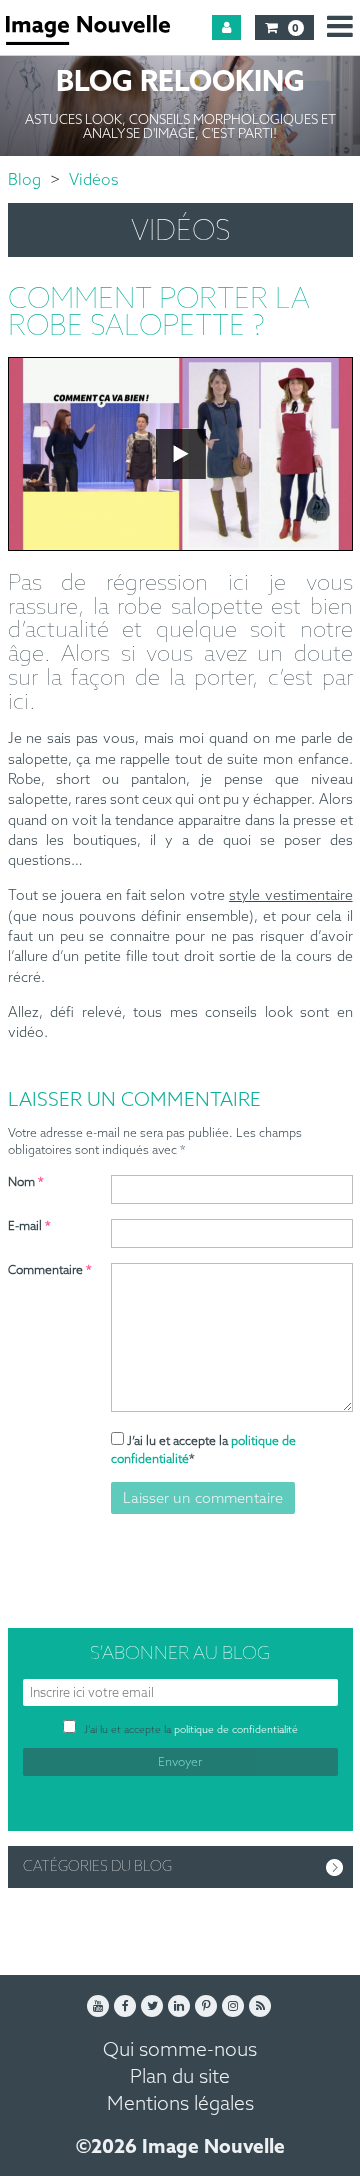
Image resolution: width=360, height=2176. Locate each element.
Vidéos (94, 180)
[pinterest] (206, 2006)
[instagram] (233, 2006)
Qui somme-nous (180, 2050)
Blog (24, 180)
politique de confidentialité (236, 1730)
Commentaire (50, 1271)
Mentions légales (180, 2104)
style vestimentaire (290, 896)
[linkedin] (179, 2006)
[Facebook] (125, 2006)
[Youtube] (98, 2006)
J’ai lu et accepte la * (203, 1450)
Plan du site (180, 2077)
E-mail (29, 1227)
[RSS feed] (260, 2006)
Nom (26, 1183)
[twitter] (152, 2006)
